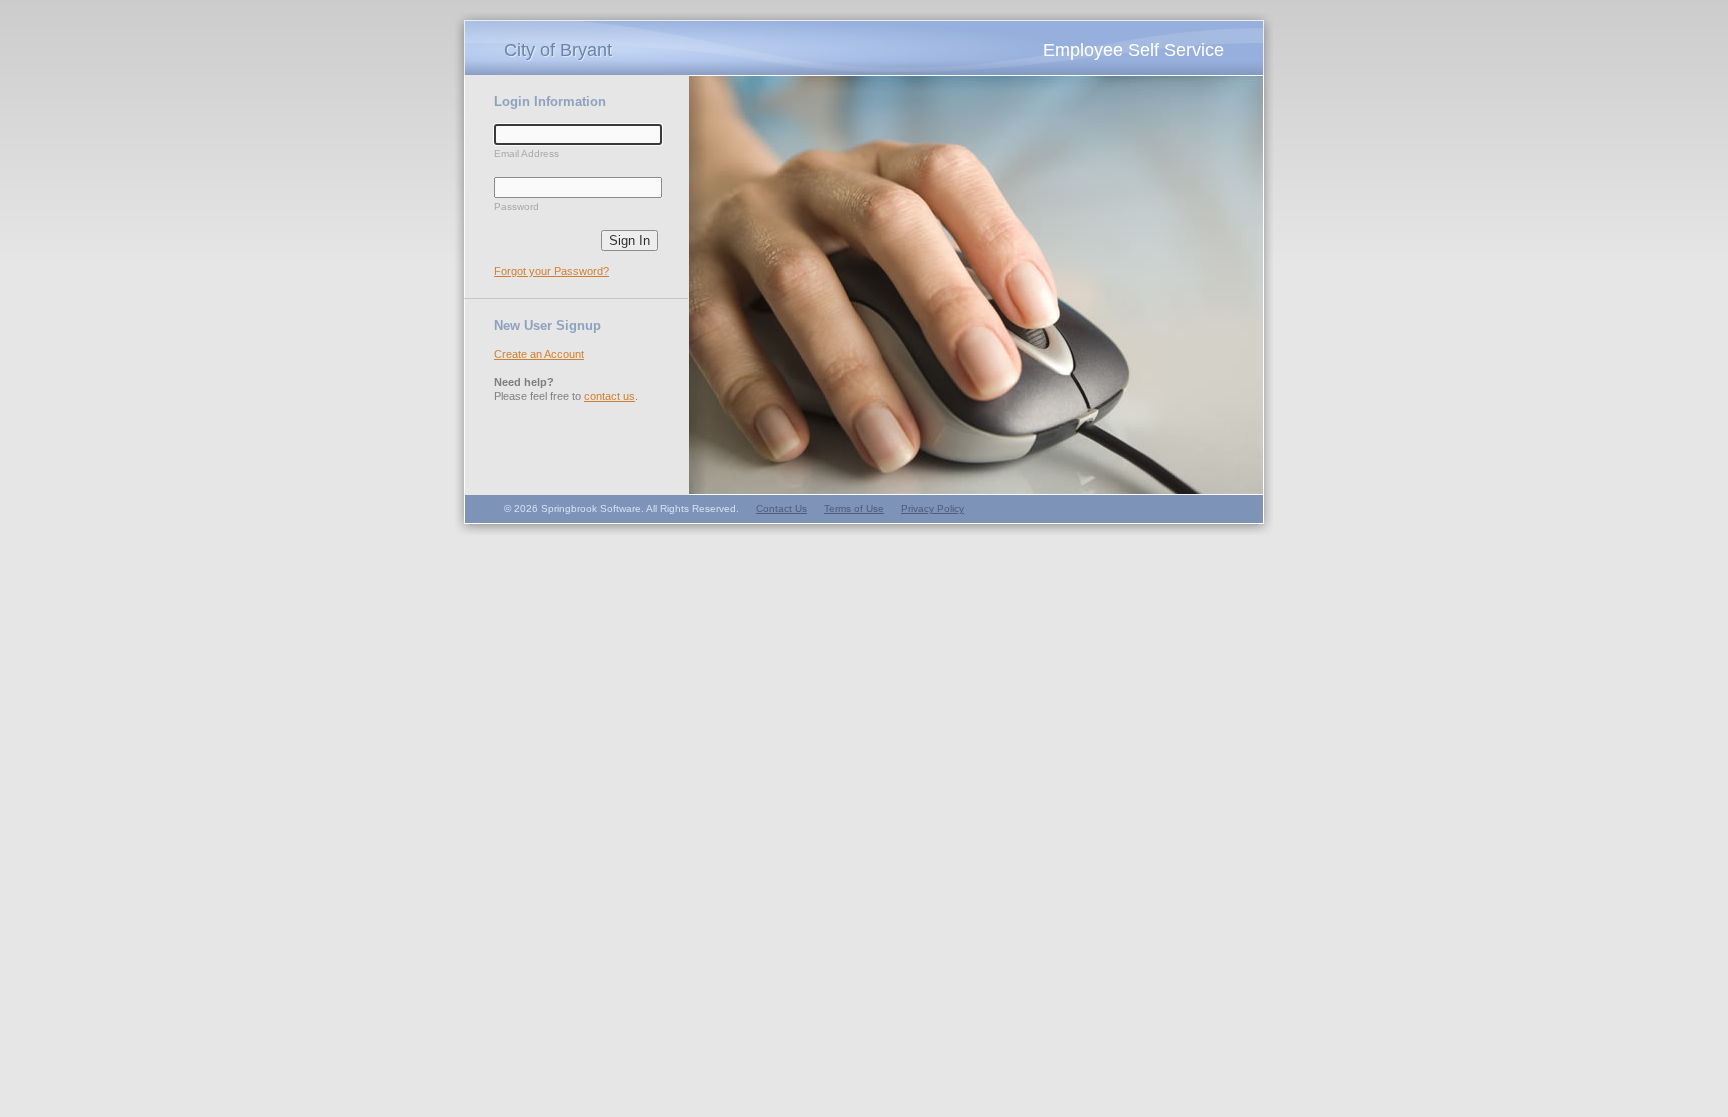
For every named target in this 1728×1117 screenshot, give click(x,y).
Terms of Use (854, 508)
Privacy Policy (932, 508)
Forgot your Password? (551, 271)
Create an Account (539, 354)
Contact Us (781, 508)
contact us (609, 396)
